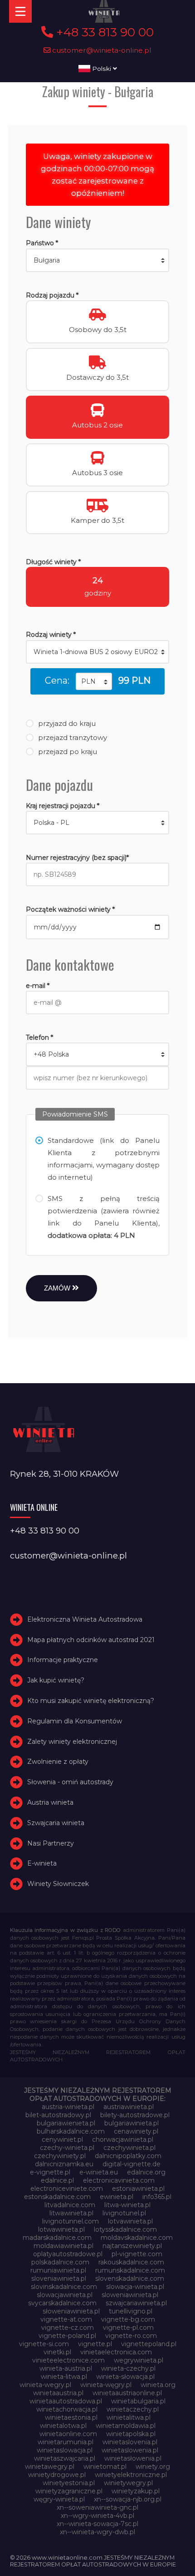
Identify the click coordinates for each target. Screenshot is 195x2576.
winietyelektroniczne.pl (131, 2475)
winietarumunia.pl (66, 2442)
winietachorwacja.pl (67, 2409)
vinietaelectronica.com (116, 2352)
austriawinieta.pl (129, 2107)
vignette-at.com (66, 2319)
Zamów (58, 1288)
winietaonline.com (68, 2434)
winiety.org (153, 2467)
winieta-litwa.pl (64, 2377)
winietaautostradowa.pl (66, 2401)
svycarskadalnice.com (62, 2303)
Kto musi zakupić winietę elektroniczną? (91, 1701)
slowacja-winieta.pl (135, 2287)
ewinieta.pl (117, 2197)
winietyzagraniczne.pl (69, 2491)
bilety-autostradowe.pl (135, 2115)
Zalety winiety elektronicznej (72, 1742)
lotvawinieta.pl (130, 2221)
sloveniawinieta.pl (59, 2278)
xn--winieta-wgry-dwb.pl (97, 2532)
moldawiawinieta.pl (63, 2246)
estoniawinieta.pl (138, 2189)
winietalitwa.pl (129, 2417)
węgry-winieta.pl (59, 2499)
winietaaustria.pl (58, 2393)
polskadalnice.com (60, 2262)
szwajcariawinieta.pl (136, 2303)
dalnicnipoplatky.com (128, 2156)
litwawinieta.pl (71, 2213)
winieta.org (158, 2385)
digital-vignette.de (132, 2164)
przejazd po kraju (68, 752)
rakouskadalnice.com (131, 2262)
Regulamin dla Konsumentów (75, 1721)
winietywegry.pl (128, 2483)
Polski (102, 69)
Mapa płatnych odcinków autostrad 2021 (91, 1640)
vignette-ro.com (131, 2336)
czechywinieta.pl (129, 2148)
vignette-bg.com (128, 2319)
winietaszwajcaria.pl (65, 2458)
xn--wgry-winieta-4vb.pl (97, 2516)
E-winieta (42, 1863)
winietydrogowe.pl (57, 2475)
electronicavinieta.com (119, 2180)
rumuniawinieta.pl (58, 2270)
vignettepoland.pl (149, 2344)
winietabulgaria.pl (138, 2401)
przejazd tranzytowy (73, 737)
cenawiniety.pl (136, 2131)
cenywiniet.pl (62, 2139)
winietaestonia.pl (71, 2417)
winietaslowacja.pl (65, 2450)
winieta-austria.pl (66, 2368)
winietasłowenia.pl (133, 2458)
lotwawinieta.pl (61, 2229)
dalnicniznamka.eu (64, 2164)
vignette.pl (95, 2344)
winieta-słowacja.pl (125, 2377)
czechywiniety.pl (60, 2156)
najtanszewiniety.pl (132, 2246)
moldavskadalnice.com (137, 2238)
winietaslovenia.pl (130, 2442)
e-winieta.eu (99, 2172)
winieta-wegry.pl (45, 2385)
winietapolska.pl (131, 2434)
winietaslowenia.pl (130, 2450)
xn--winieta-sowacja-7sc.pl (97, 2524)
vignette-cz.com (68, 2328)
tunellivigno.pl (131, 2311)
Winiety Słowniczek (58, 1884)
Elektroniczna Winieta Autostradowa (85, 1619)
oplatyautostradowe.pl (68, 2254)
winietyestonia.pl (69, 2483)
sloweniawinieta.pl (130, 2295)
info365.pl (157, 2197)
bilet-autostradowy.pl (58, 2115)
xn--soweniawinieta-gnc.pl (97, 2507)
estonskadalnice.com (57, 2197)
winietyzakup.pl (136, 2491)
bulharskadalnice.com (71, 2131)
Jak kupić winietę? (56, 1680)
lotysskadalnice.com (125, 2229)
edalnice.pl (57, 2180)
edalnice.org (146, 2172)
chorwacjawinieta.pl (123, 2139)
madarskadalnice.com (57, 2238)
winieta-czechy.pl (128, 2368)
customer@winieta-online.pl (101, 50)
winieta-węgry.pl (106, 2385)
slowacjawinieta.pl (65, 2295)
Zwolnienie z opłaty (58, 1762)
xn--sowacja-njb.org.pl (128, 2499)
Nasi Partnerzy (51, 1843)
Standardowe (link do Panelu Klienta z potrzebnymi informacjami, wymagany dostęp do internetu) (104, 1159)
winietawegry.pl (50, 2467)
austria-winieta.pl (68, 2107)
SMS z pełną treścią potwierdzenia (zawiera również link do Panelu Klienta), (104, 1217)
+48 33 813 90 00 (103, 32)
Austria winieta (50, 1802)
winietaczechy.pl (133, 2409)
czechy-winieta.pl (67, 2148)
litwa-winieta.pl (127, 2205)
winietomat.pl (105, 2467)
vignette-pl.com (128, 2328)
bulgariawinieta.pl (132, 2123)
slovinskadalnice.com (64, 2287)
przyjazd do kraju (67, 723)
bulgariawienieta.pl (66, 2123)
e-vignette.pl (50, 2172)
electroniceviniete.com (67, 2189)
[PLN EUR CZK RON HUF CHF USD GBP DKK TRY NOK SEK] (94, 681)
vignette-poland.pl (67, 2336)
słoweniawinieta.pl (71, 2311)
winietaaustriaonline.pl (127, 2393)
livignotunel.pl (124, 2213)
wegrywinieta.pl (139, 2360)
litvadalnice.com (70, 2205)
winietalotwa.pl (63, 2426)
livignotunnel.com (71, 2221)
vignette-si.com (44, 2344)
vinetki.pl (57, 2352)
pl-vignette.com (137, 2254)
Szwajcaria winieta (56, 1823)
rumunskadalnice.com (130, 2270)
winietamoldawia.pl (126, 2426)
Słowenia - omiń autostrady (70, 1782)
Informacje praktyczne (63, 1660)
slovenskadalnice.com (130, 2278)
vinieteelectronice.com (68, 2360)
